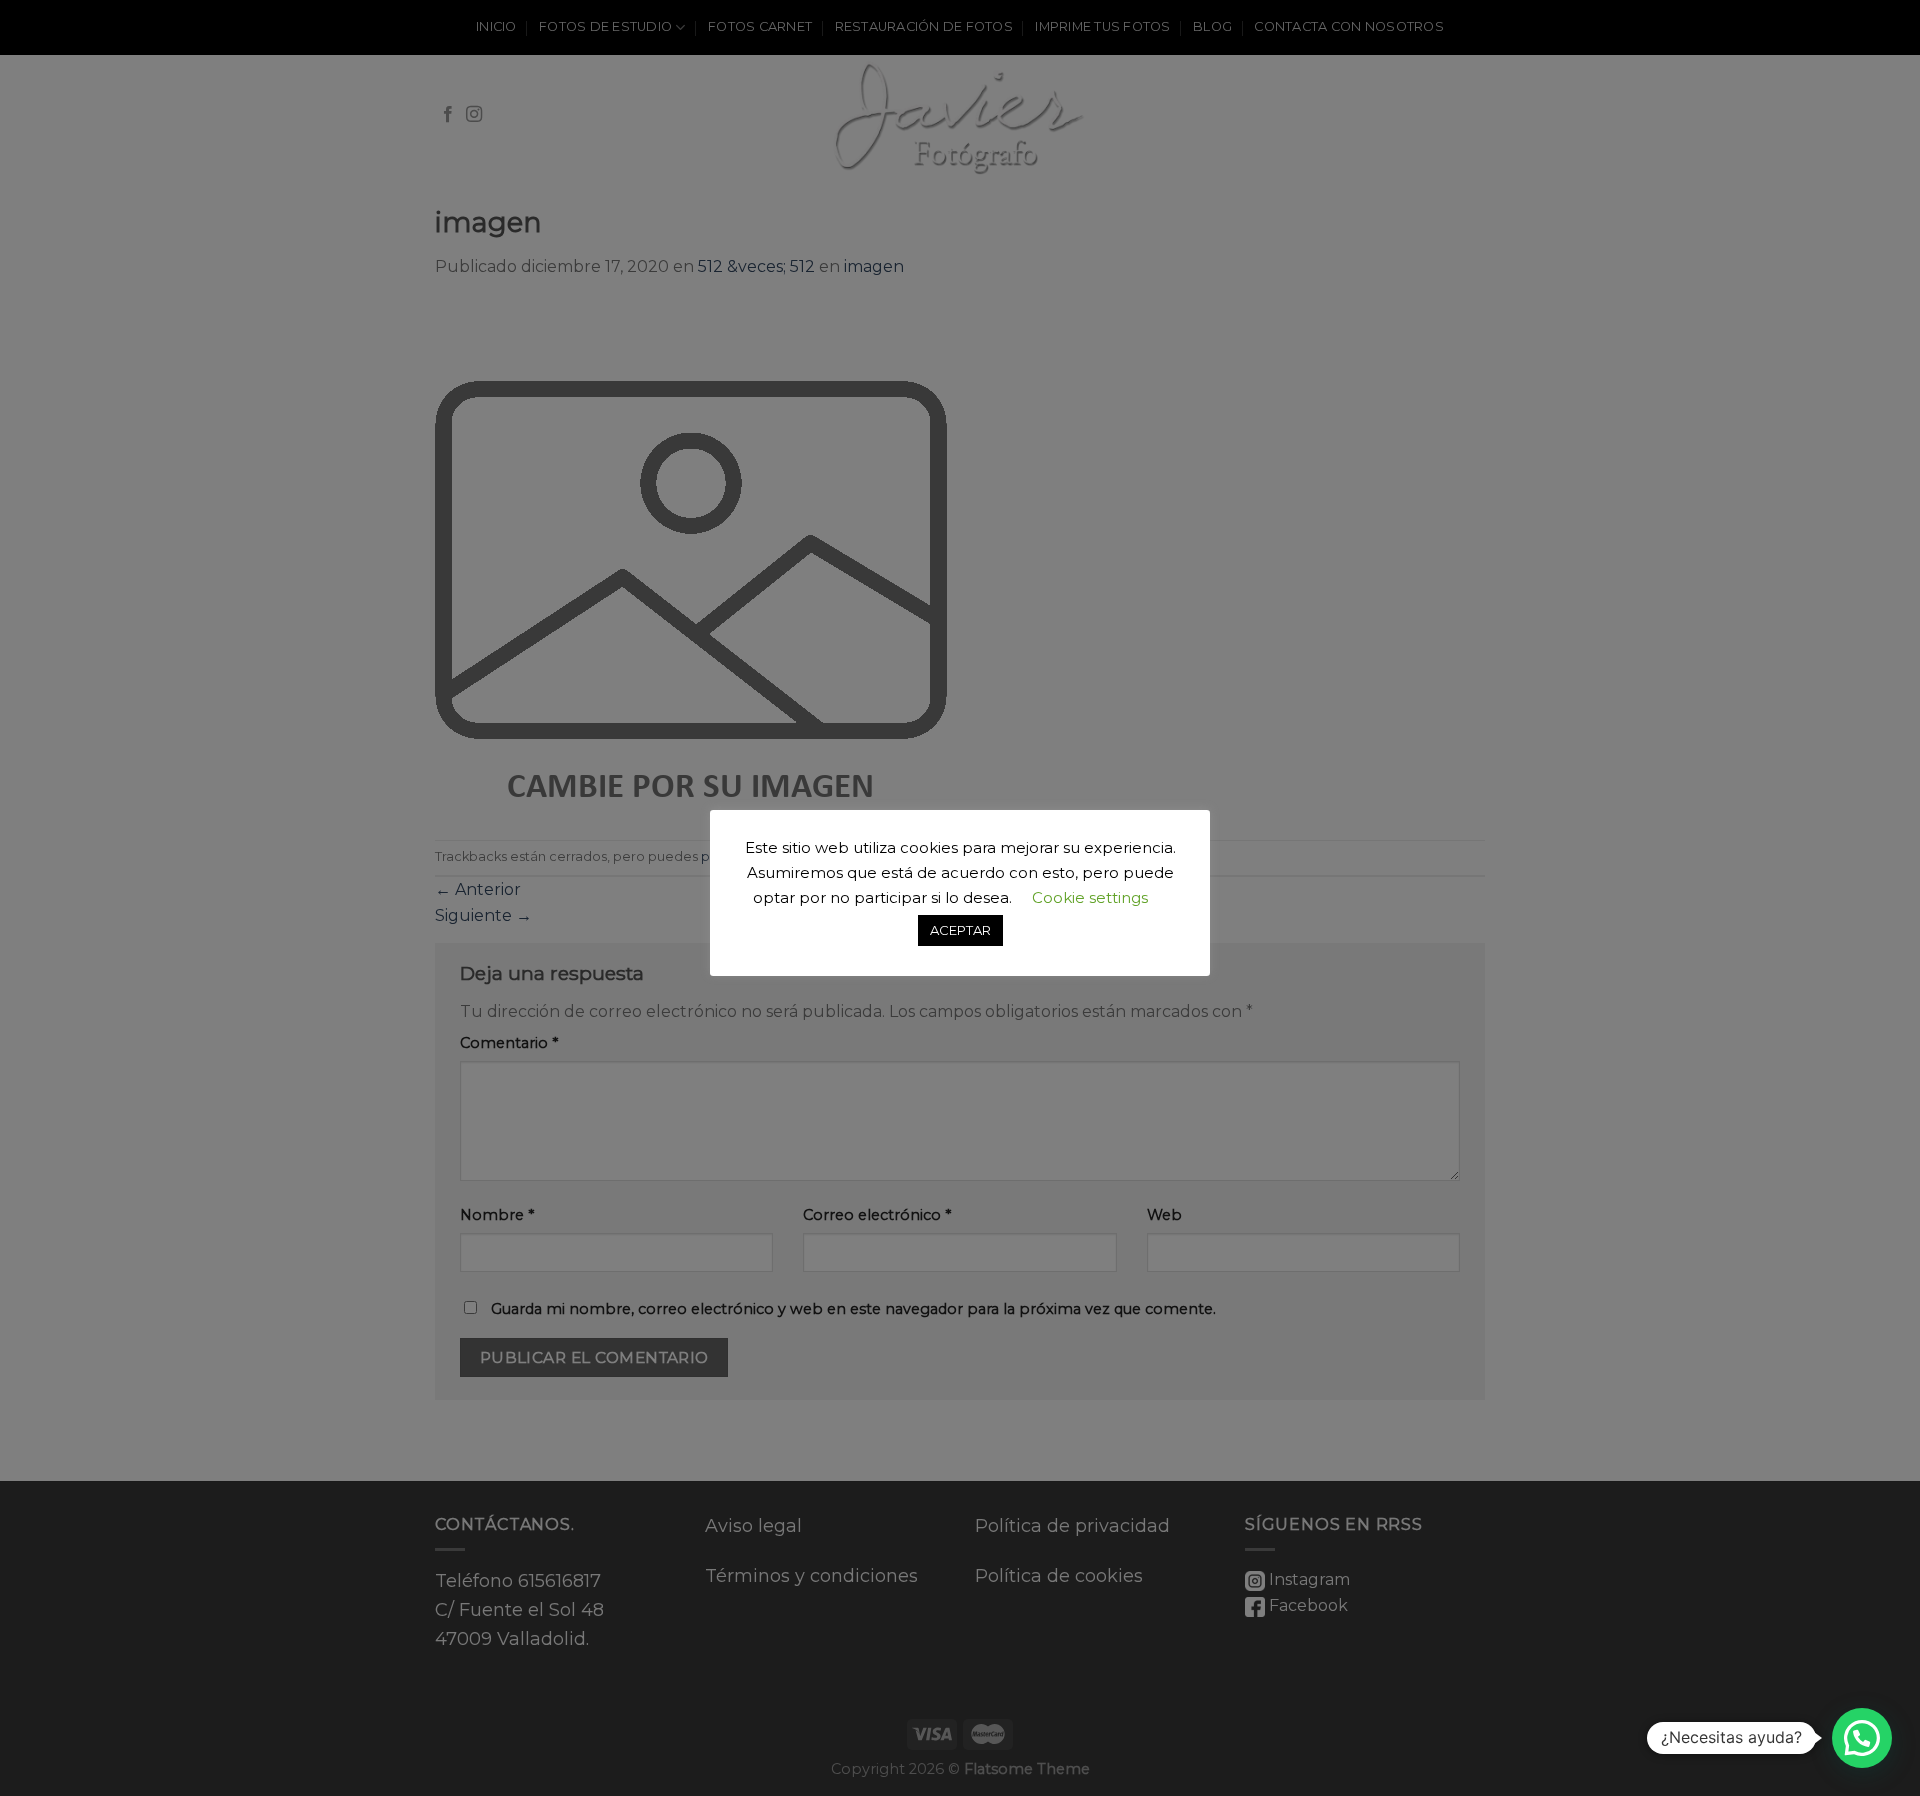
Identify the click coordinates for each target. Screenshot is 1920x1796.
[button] (1862, 1738)
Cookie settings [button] (1090, 897)
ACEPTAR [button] (960, 930)
